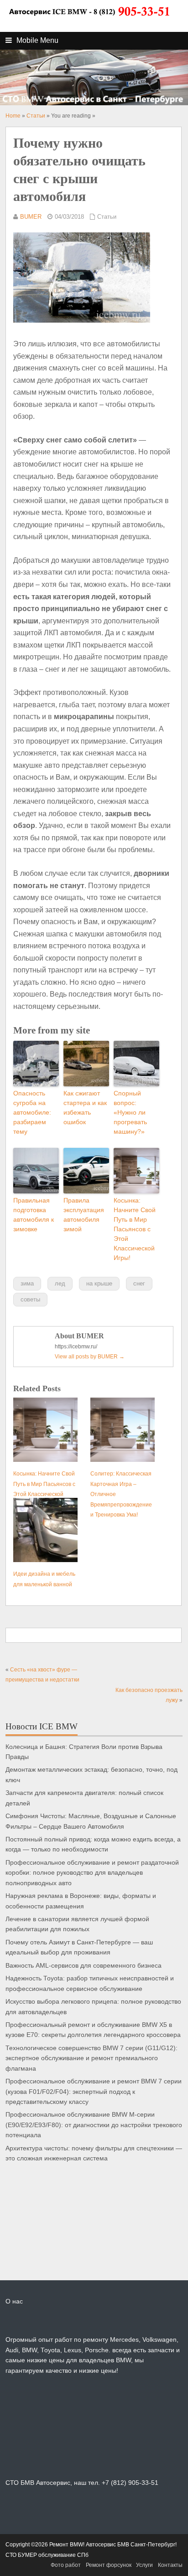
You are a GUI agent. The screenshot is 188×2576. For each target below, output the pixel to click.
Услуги (144, 2565)
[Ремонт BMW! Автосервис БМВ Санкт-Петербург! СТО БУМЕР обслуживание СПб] (89, 21)
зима (27, 1283)
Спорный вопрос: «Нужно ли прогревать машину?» (130, 1112)
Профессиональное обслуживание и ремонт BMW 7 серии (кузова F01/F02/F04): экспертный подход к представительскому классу (94, 2092)
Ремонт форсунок (109, 2565)
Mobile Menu (37, 40)
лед (60, 1283)
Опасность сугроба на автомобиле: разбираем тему (32, 1112)
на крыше (99, 1283)
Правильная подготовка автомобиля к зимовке (34, 1215)
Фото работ (66, 2565)
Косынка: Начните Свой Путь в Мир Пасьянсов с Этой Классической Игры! (135, 1229)
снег (139, 1283)
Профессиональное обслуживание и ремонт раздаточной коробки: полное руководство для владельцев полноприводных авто (92, 1873)
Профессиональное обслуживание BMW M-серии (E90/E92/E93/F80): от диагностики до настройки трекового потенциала (94, 2125)
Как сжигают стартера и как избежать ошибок (85, 1108)
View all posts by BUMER (90, 1357)
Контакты (170, 2565)
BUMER (31, 217)
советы (30, 1299)
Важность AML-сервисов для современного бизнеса (84, 1966)
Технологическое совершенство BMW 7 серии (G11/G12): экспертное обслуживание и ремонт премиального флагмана (91, 2058)
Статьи (107, 217)
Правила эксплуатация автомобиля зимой (84, 1215)
